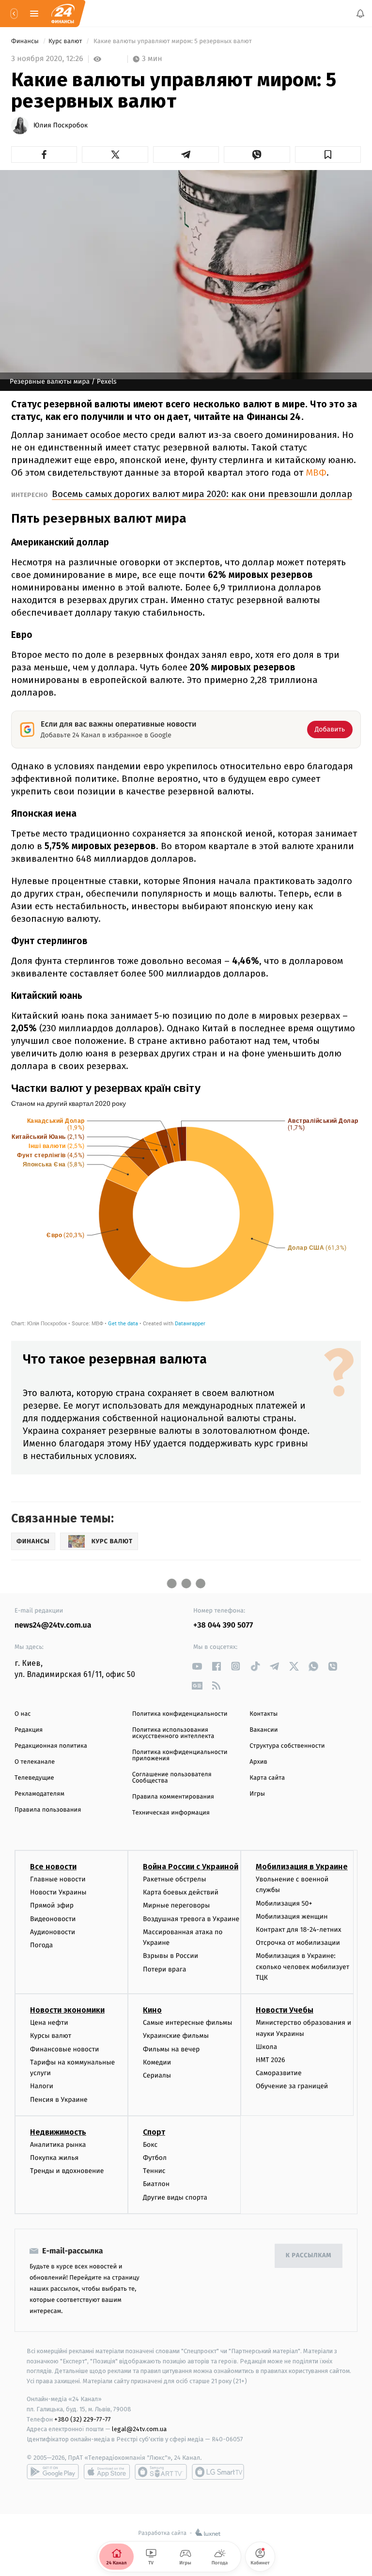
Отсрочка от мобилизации (298, 1943)
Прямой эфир (52, 1905)
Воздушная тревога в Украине (191, 1919)
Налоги (42, 2086)
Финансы (26, 41)
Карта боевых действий (181, 1892)
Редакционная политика (51, 1746)
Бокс (150, 2145)
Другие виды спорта (175, 2197)
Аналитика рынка (58, 2145)
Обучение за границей (292, 2086)
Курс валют (66, 41)
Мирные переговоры (176, 1905)
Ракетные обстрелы (174, 1879)
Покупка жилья (54, 2158)
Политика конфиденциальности (180, 1714)
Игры (257, 1794)
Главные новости (58, 1879)
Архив (258, 1762)
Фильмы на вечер (171, 2049)
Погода (41, 1945)
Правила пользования (48, 1810)
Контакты (263, 1714)
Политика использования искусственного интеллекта (173, 1733)
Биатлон (156, 2184)
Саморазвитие (279, 2073)
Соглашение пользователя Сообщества (172, 1778)
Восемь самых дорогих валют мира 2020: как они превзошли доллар (202, 494)
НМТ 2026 (271, 2060)
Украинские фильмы (176, 2036)
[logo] (63, 14)
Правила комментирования (173, 1797)
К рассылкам (309, 2256)
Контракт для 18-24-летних (299, 1930)
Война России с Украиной (191, 1867)
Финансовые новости (64, 2049)
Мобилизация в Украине (302, 1867)
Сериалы (157, 2075)
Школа (266, 2047)
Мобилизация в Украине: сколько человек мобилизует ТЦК (302, 1967)
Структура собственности (287, 1746)
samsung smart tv (218, 2472)
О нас (23, 1714)
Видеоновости (53, 1919)
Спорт (154, 2132)
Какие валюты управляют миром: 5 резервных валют (173, 41)
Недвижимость (58, 2132)
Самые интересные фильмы (187, 2023)
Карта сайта (267, 1778)
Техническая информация (171, 1813)
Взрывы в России (170, 1956)
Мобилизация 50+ (284, 1903)
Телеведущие (34, 1778)
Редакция (29, 1730)
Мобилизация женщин (292, 1916)
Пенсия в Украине (59, 2100)
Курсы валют (51, 2036)
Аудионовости (53, 1932)
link (197, 1666)
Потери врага (164, 1969)
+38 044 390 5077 (223, 1625)
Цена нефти (49, 2023)
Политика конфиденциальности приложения (180, 1755)
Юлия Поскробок (61, 125)
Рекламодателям (39, 1794)
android (53, 2472)
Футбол (155, 2158)
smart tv (161, 2472)
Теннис (154, 2171)
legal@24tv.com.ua (139, 2429)
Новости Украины (58, 1892)
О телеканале (35, 1762)
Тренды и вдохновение (67, 2171)
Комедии (157, 2062)
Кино (152, 2010)
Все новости (53, 1867)
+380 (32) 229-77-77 (83, 2419)
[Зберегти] (328, 155)
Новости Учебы (285, 2010)
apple (107, 2472)
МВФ (316, 473)
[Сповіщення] (360, 14)
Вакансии (263, 1730)
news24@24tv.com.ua (53, 1625)
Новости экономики (67, 2010)
